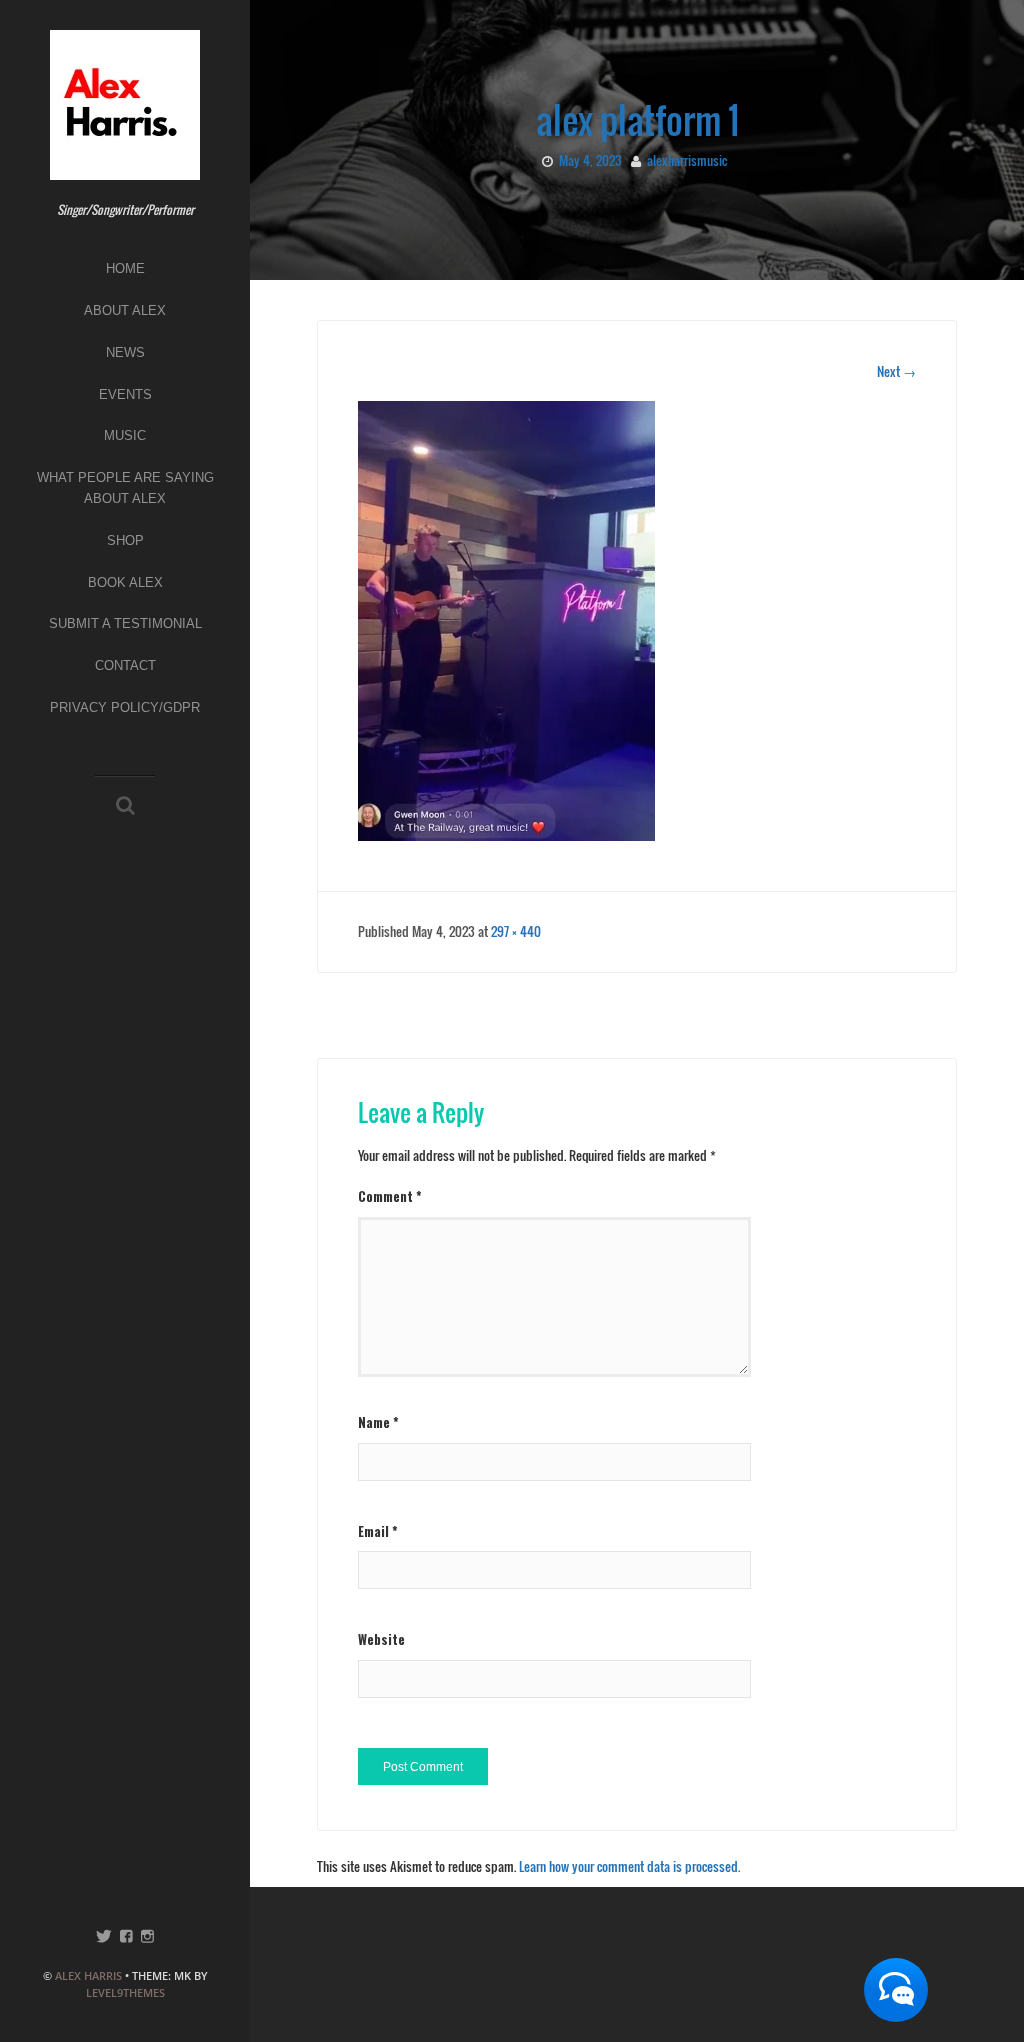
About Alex (125, 310)
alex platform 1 (637, 119)
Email (378, 1531)
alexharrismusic (687, 160)
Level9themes (125, 1992)
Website (381, 1639)
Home (125, 268)
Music (125, 435)
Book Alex (125, 582)
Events (125, 394)
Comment (390, 1196)
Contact (125, 665)
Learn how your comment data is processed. (629, 1866)
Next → (896, 371)
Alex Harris (88, 1975)
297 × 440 (516, 931)
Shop (125, 540)
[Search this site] (125, 806)
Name (378, 1422)
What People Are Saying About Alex (125, 488)
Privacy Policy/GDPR (125, 707)
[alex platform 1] (506, 619)
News (125, 352)
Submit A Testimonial (125, 623)
